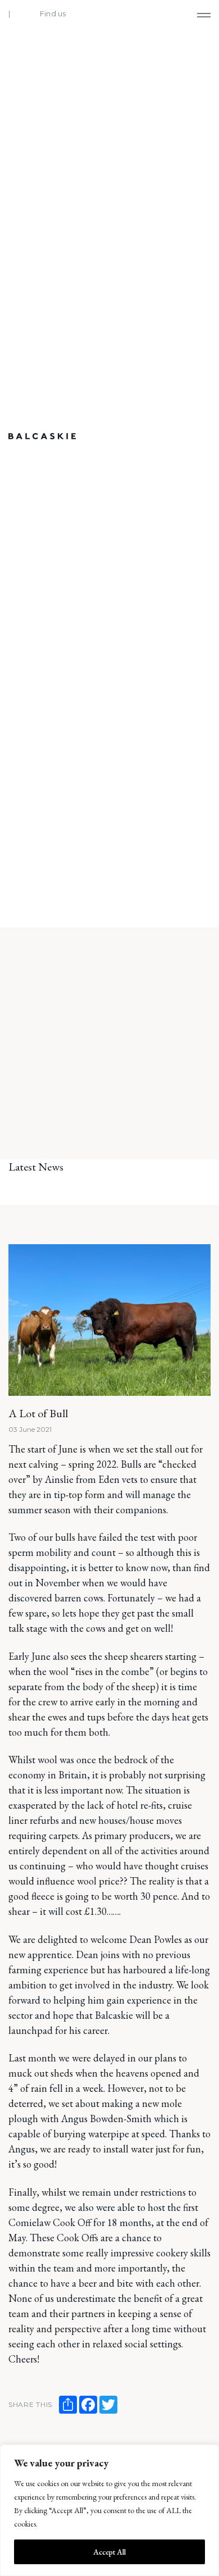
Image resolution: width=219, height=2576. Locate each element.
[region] (109, 2510)
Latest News (36, 1167)
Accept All (109, 2552)
